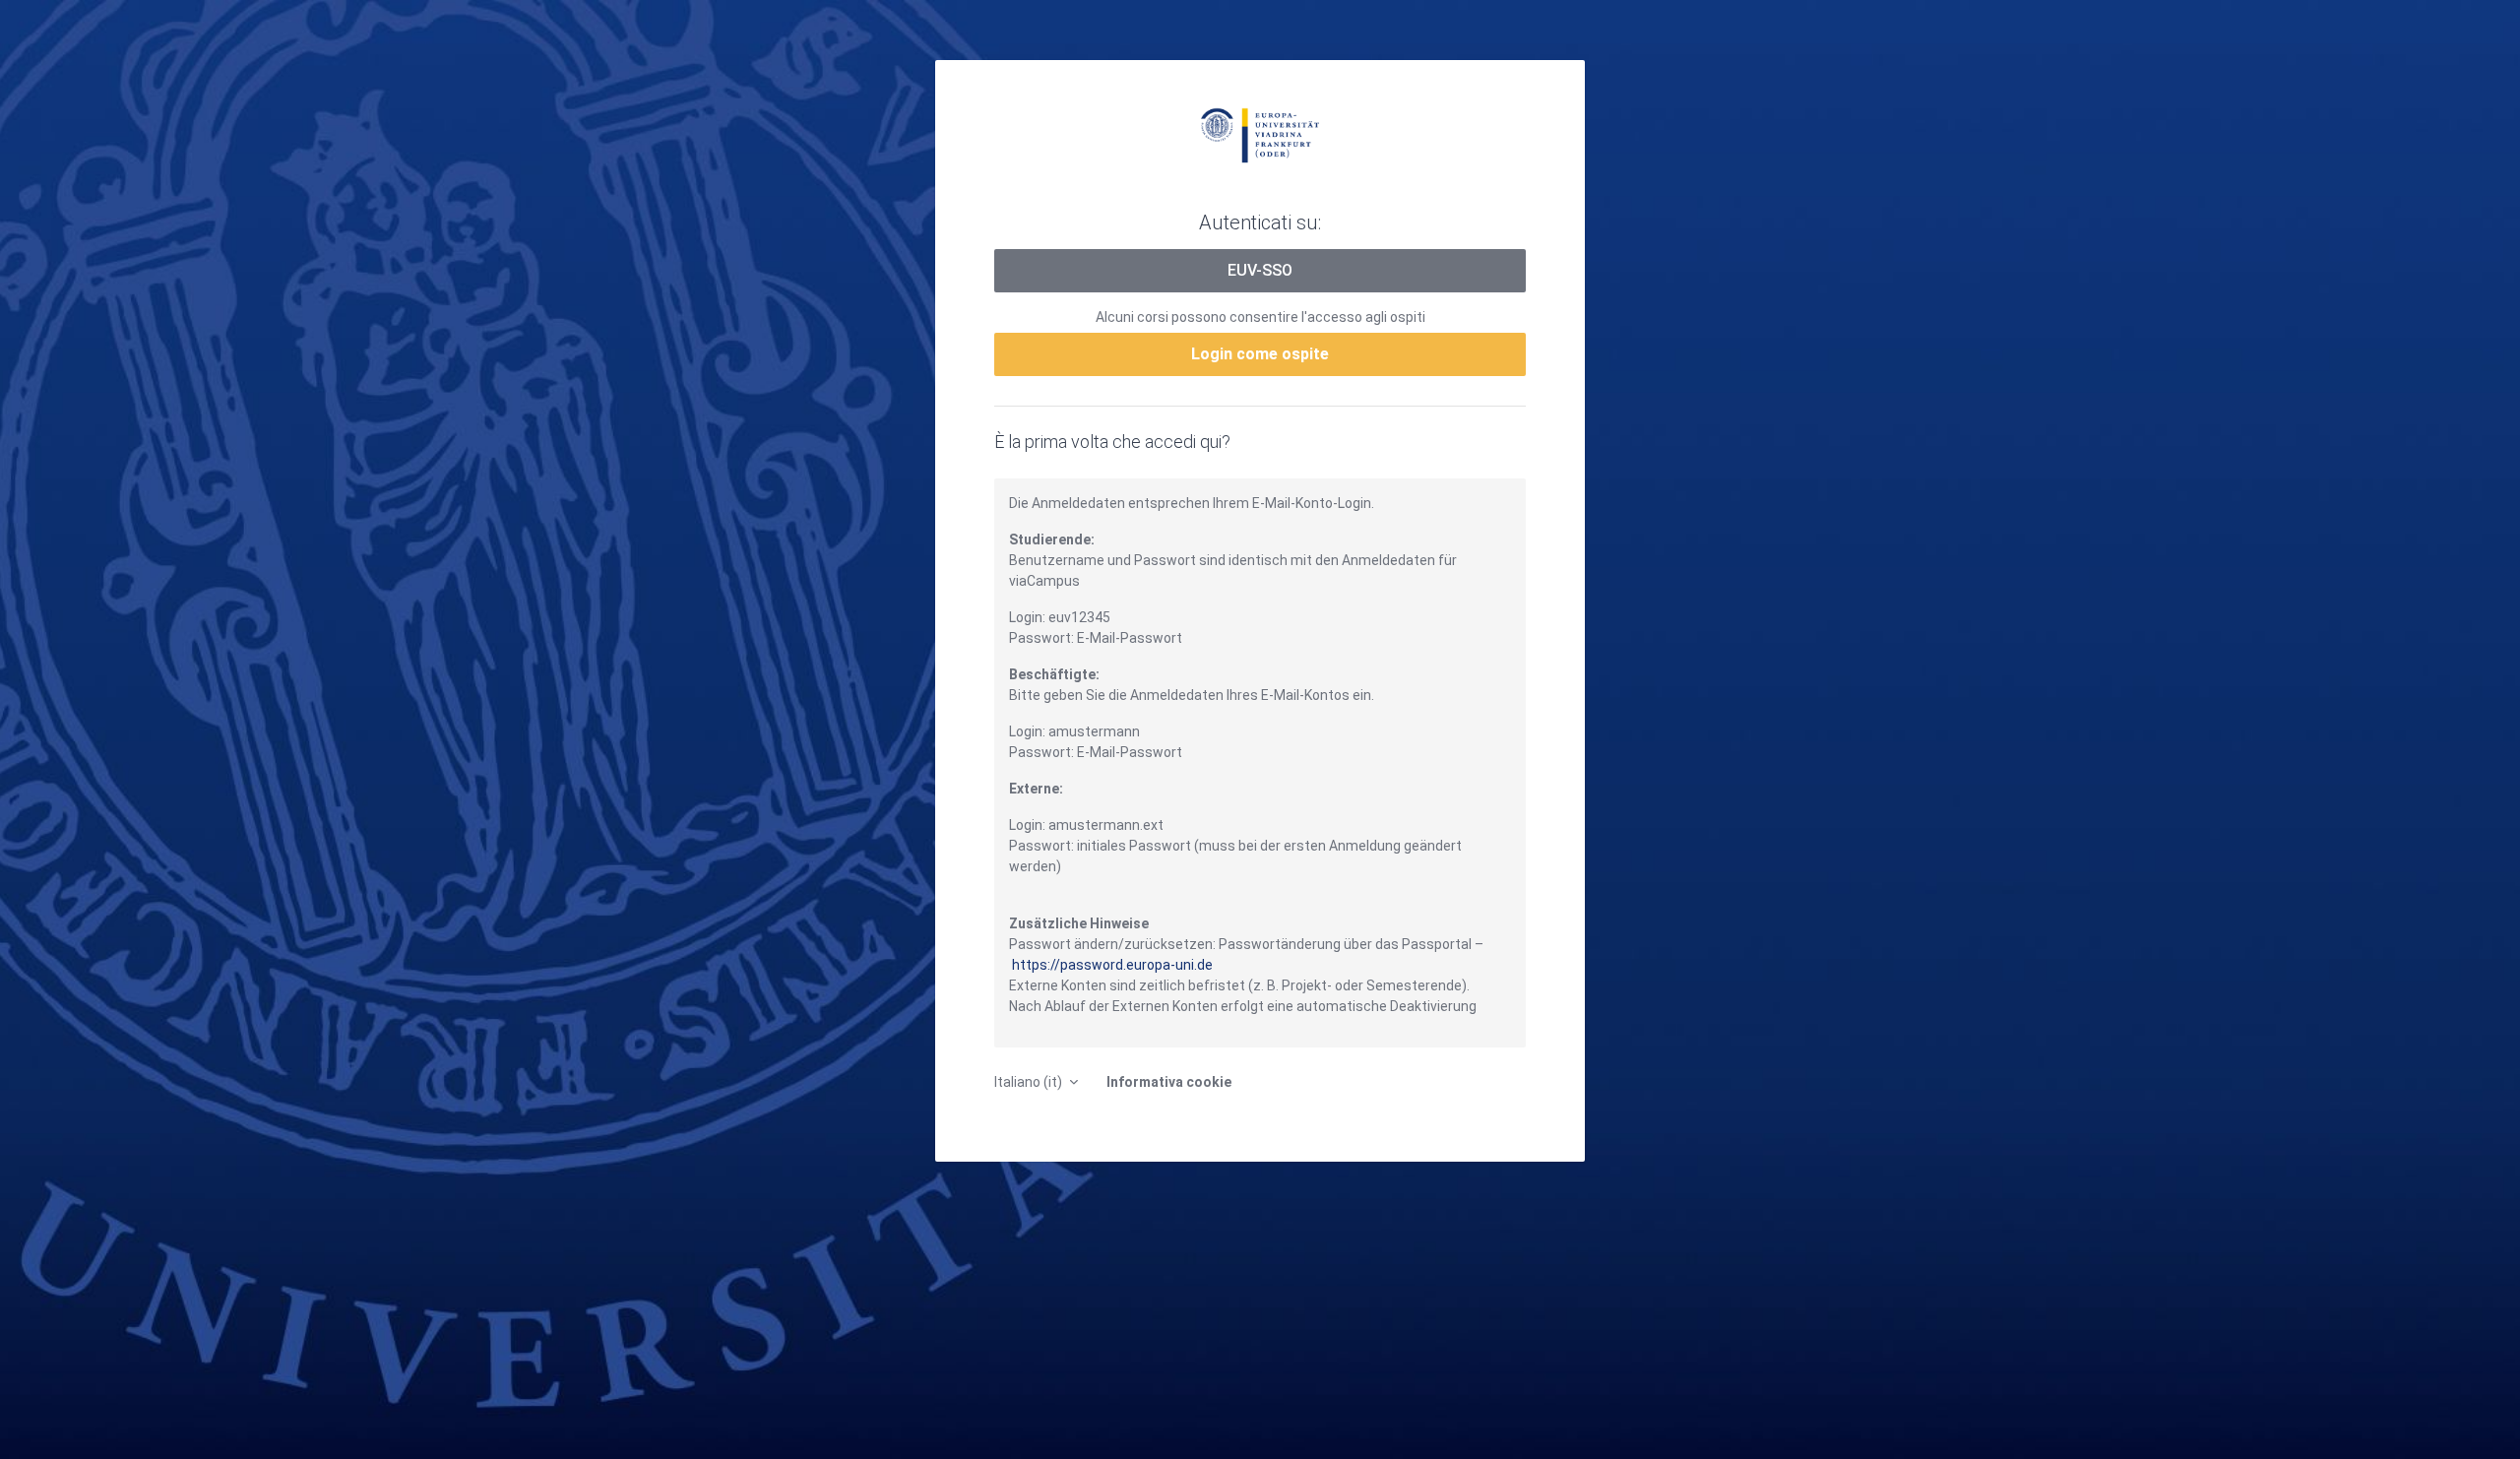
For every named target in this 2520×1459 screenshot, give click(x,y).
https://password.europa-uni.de (1112, 965)
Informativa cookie (1169, 1082)
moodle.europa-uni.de (1260, 134)
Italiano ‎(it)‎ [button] (1030, 1082)
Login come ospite (1260, 354)
